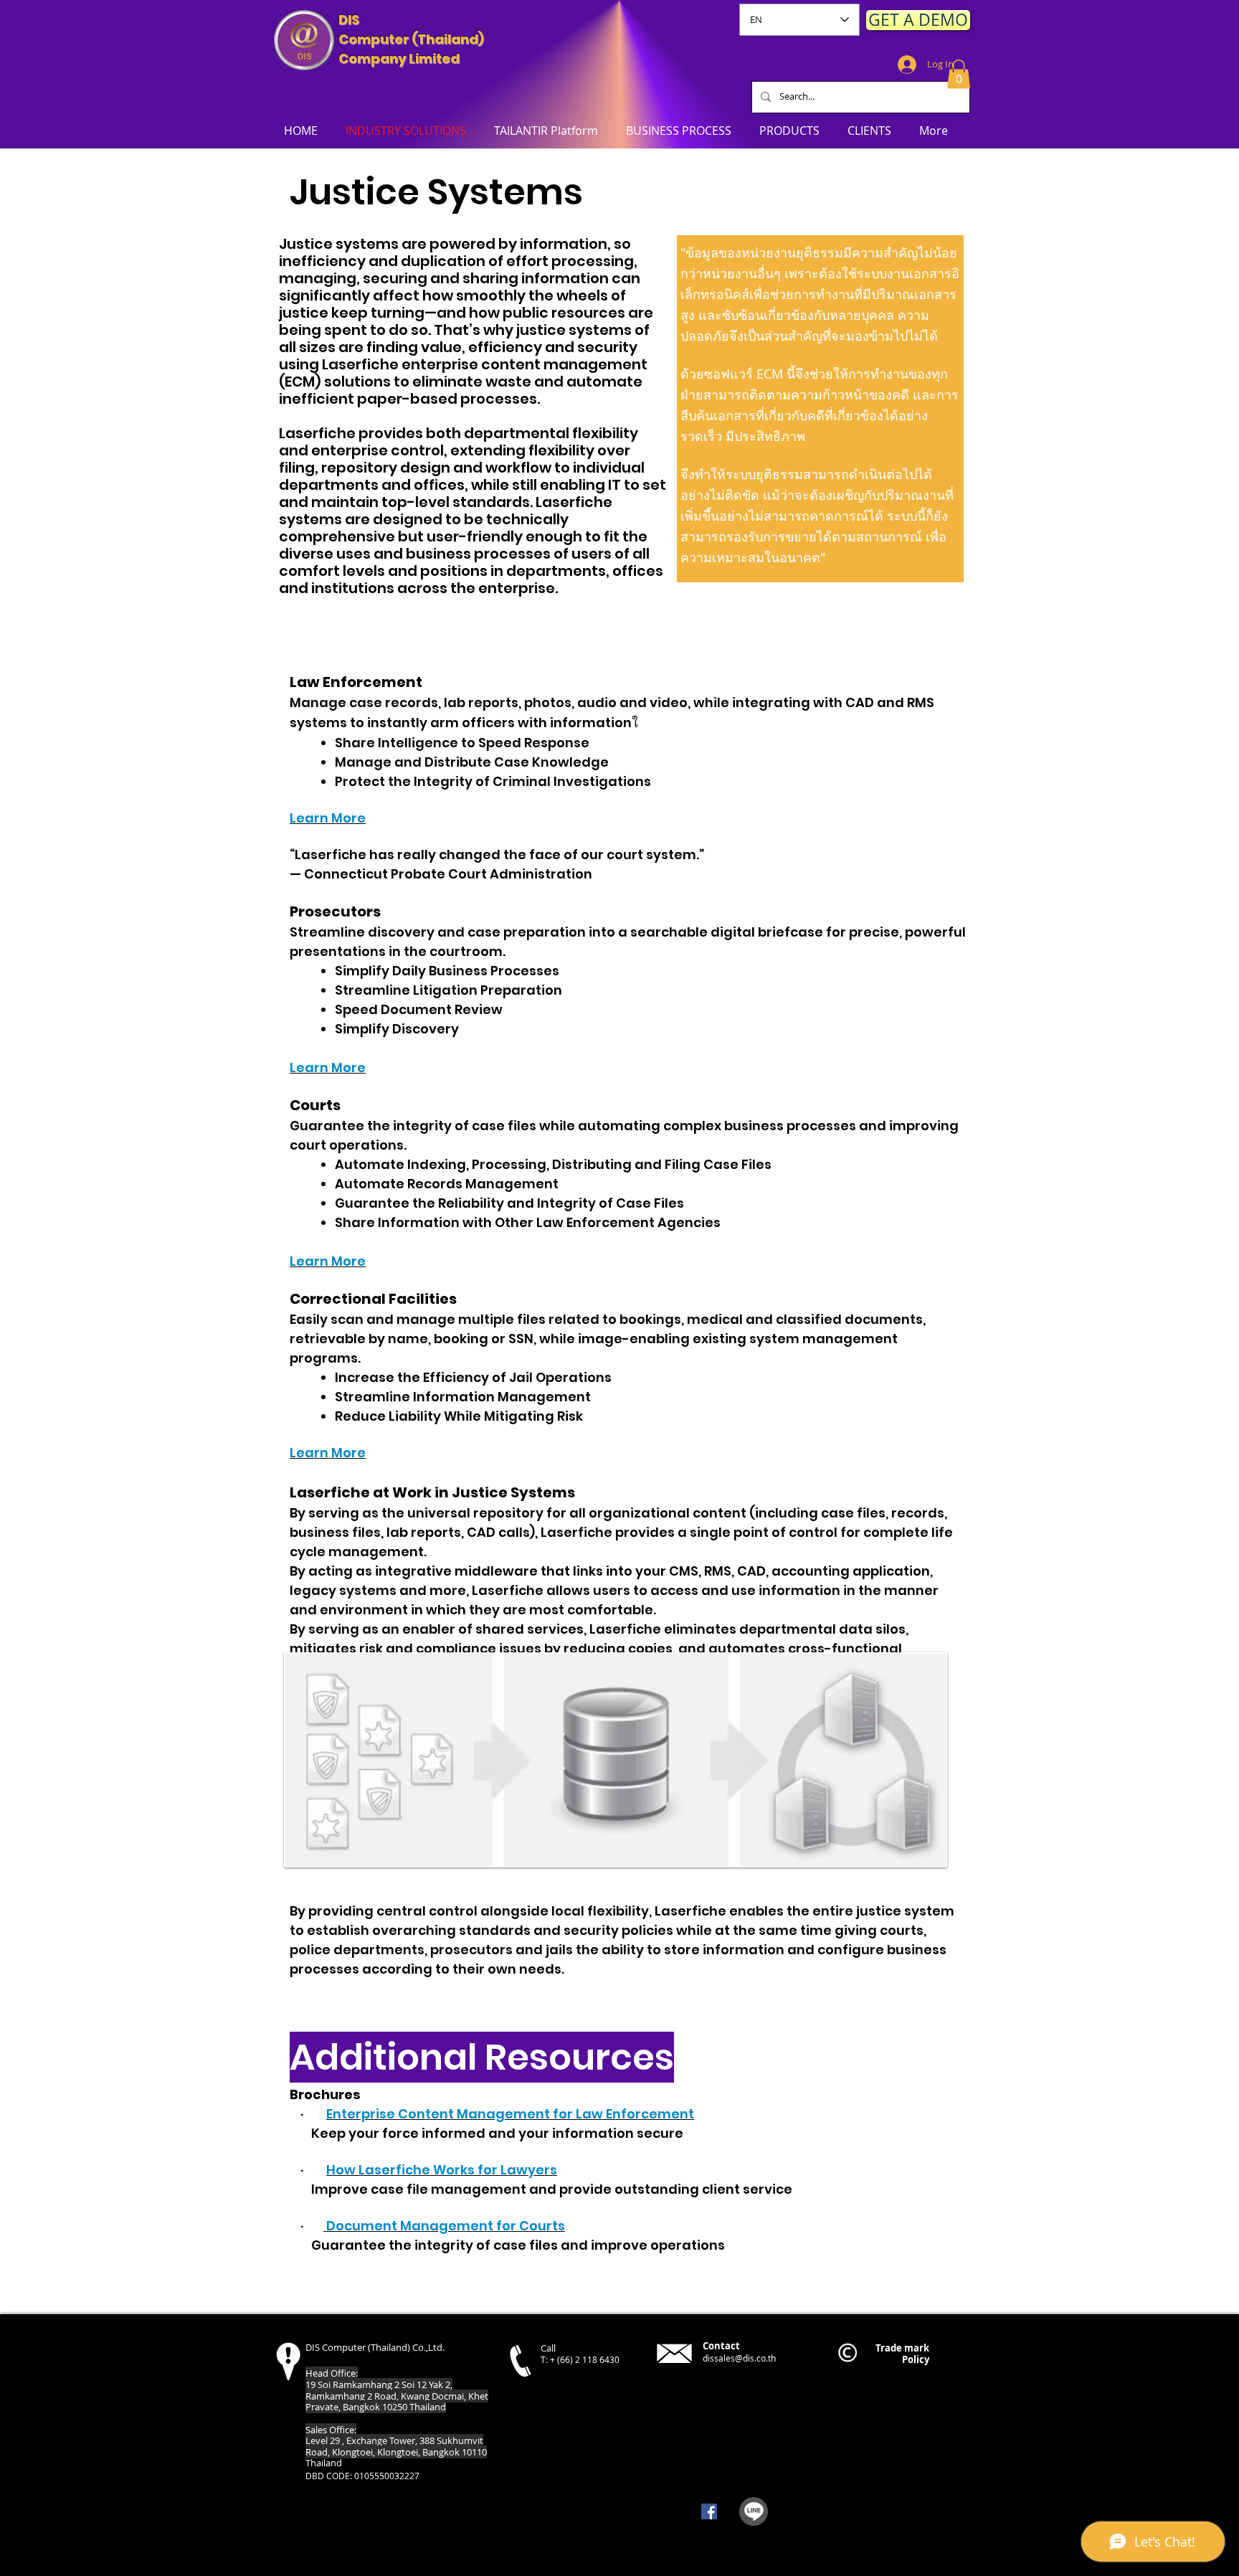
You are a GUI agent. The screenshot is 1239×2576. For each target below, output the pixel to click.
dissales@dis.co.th (739, 2358)
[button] (959, 74)
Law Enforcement (356, 682)
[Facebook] (709, 2511)
